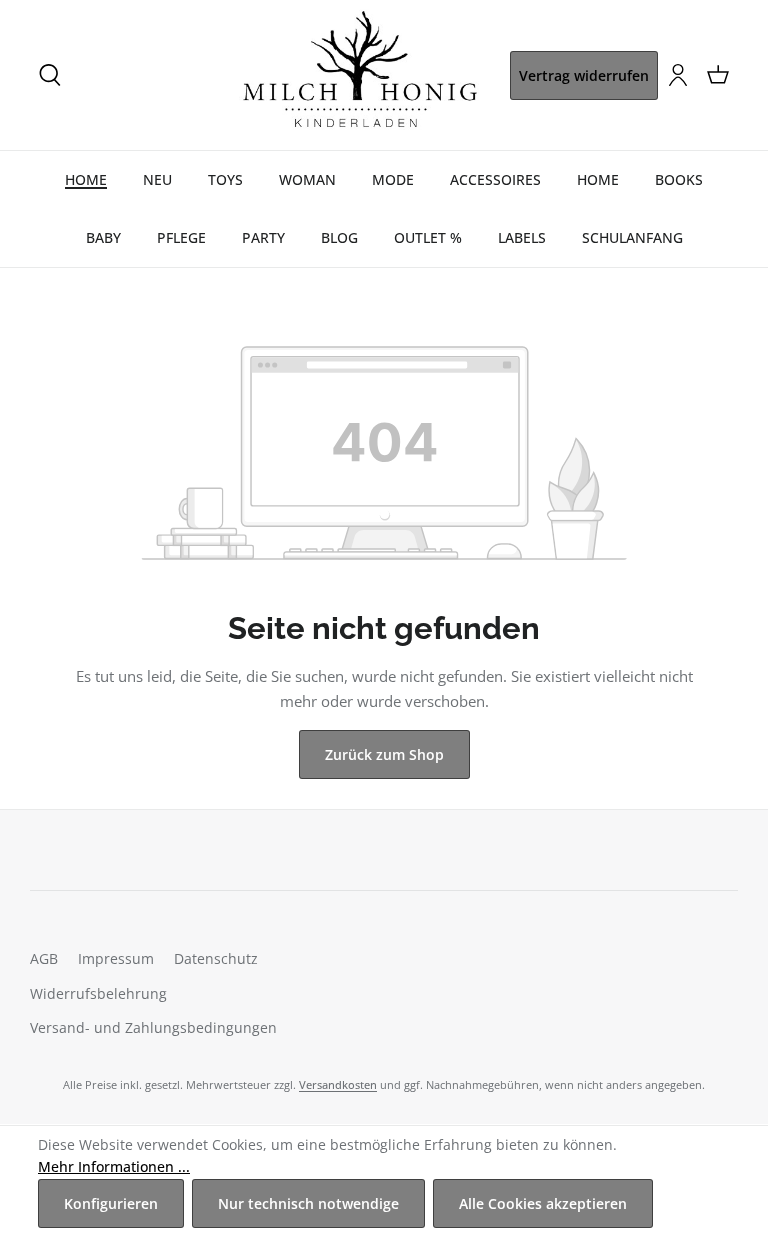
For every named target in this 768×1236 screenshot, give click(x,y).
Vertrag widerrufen (584, 75)
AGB (44, 958)
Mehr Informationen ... (114, 1166)
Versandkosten (338, 1084)
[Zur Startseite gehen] (360, 75)
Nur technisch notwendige (308, 1203)
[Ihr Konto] (678, 75)
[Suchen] (50, 75)
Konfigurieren (111, 1203)
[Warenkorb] (718, 75)
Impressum (116, 958)
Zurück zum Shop (384, 754)
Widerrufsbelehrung (98, 993)
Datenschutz (216, 958)
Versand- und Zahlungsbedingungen (153, 1027)
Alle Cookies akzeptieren (543, 1203)
